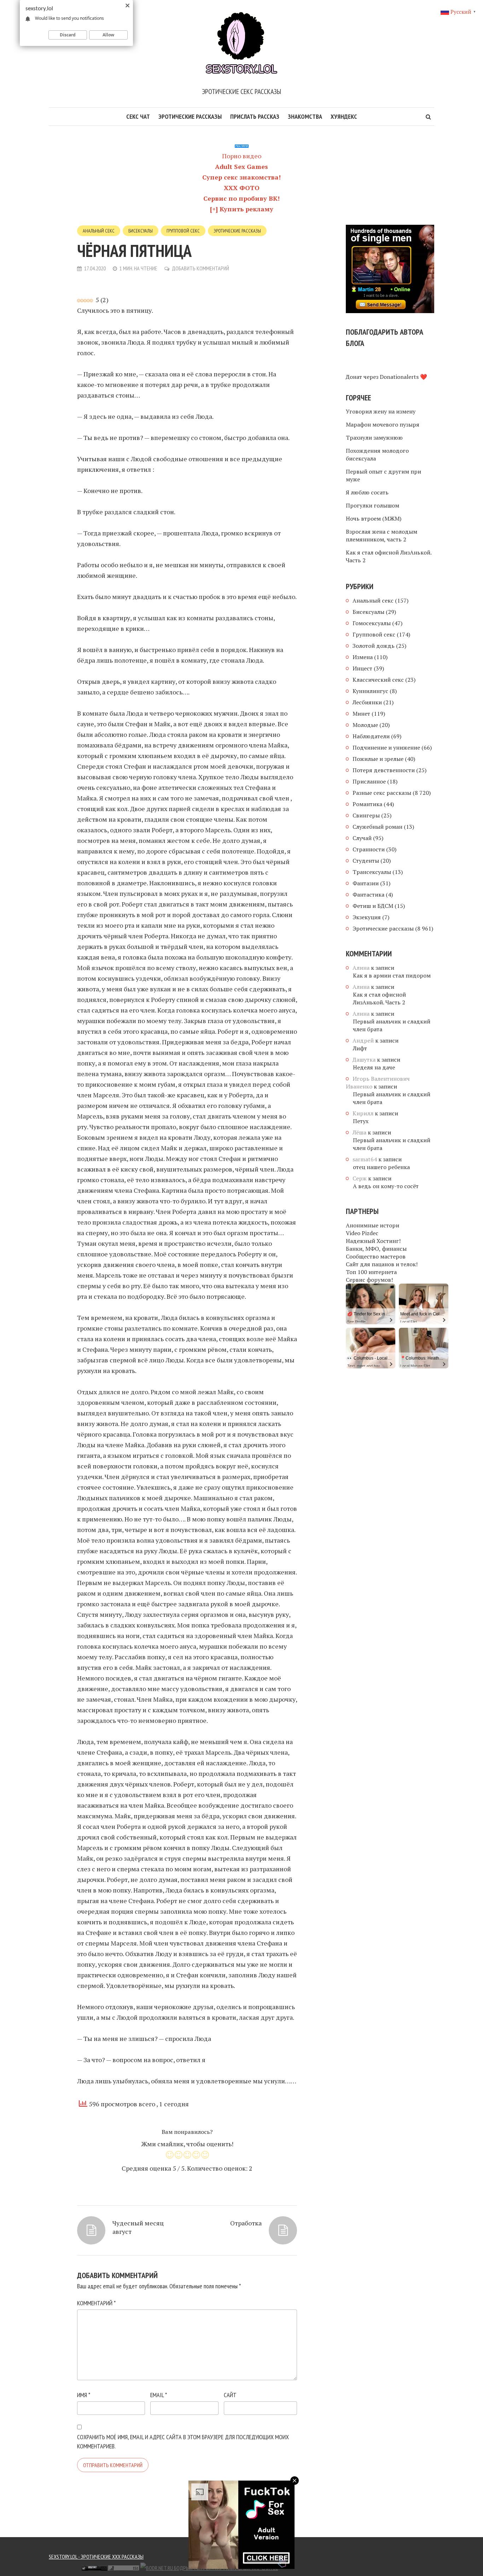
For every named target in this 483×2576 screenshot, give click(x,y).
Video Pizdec (362, 1233)
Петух (361, 1121)
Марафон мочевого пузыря (383, 424)
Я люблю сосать (367, 492)
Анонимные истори (373, 1225)
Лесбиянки (367, 702)
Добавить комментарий (200, 268)
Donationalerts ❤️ (403, 377)
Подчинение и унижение (386, 747)
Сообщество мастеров (376, 1256)
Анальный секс (99, 231)
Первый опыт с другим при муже (383, 475)
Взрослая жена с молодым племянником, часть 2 (382, 535)
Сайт (230, 2395)
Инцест (362, 668)
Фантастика (368, 894)
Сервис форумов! (369, 1280)
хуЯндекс (344, 116)
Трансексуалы (372, 872)
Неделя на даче (374, 1067)
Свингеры (366, 815)
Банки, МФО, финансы (376, 1249)
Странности (369, 849)
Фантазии (366, 883)
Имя (84, 2395)
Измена (363, 657)
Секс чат (138, 116)
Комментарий (96, 2303)
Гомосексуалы (372, 623)
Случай (362, 838)
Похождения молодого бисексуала (377, 454)
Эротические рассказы (190, 116)
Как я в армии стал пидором (392, 975)
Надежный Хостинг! (373, 1241)
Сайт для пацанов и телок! (382, 1264)
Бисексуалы (141, 231)
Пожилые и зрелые (378, 759)
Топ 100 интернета (371, 1272)
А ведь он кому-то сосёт (386, 1186)
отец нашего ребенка (381, 1167)
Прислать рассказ (255, 116)
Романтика (367, 804)
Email (159, 2395)
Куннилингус (370, 691)
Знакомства (305, 116)
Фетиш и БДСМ (373, 906)
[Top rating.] (56, 2567)
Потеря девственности (384, 770)
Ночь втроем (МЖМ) (374, 518)
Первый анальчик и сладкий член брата (392, 1025)
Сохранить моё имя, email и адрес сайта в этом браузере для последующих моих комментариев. (183, 2442)
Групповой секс (183, 231)
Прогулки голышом (373, 505)
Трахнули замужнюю (374, 438)
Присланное (369, 781)
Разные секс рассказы (382, 793)
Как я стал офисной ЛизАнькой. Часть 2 (389, 556)
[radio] (170, 2156)
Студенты (366, 861)
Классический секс (378, 680)
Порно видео (242, 156)
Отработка (246, 2223)
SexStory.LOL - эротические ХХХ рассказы (96, 2557)
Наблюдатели (371, 736)
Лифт (360, 1048)
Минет (361, 714)
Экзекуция (367, 917)
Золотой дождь (374, 646)
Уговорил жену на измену (381, 411)
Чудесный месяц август (138, 2227)
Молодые (365, 725)
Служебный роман (377, 827)
